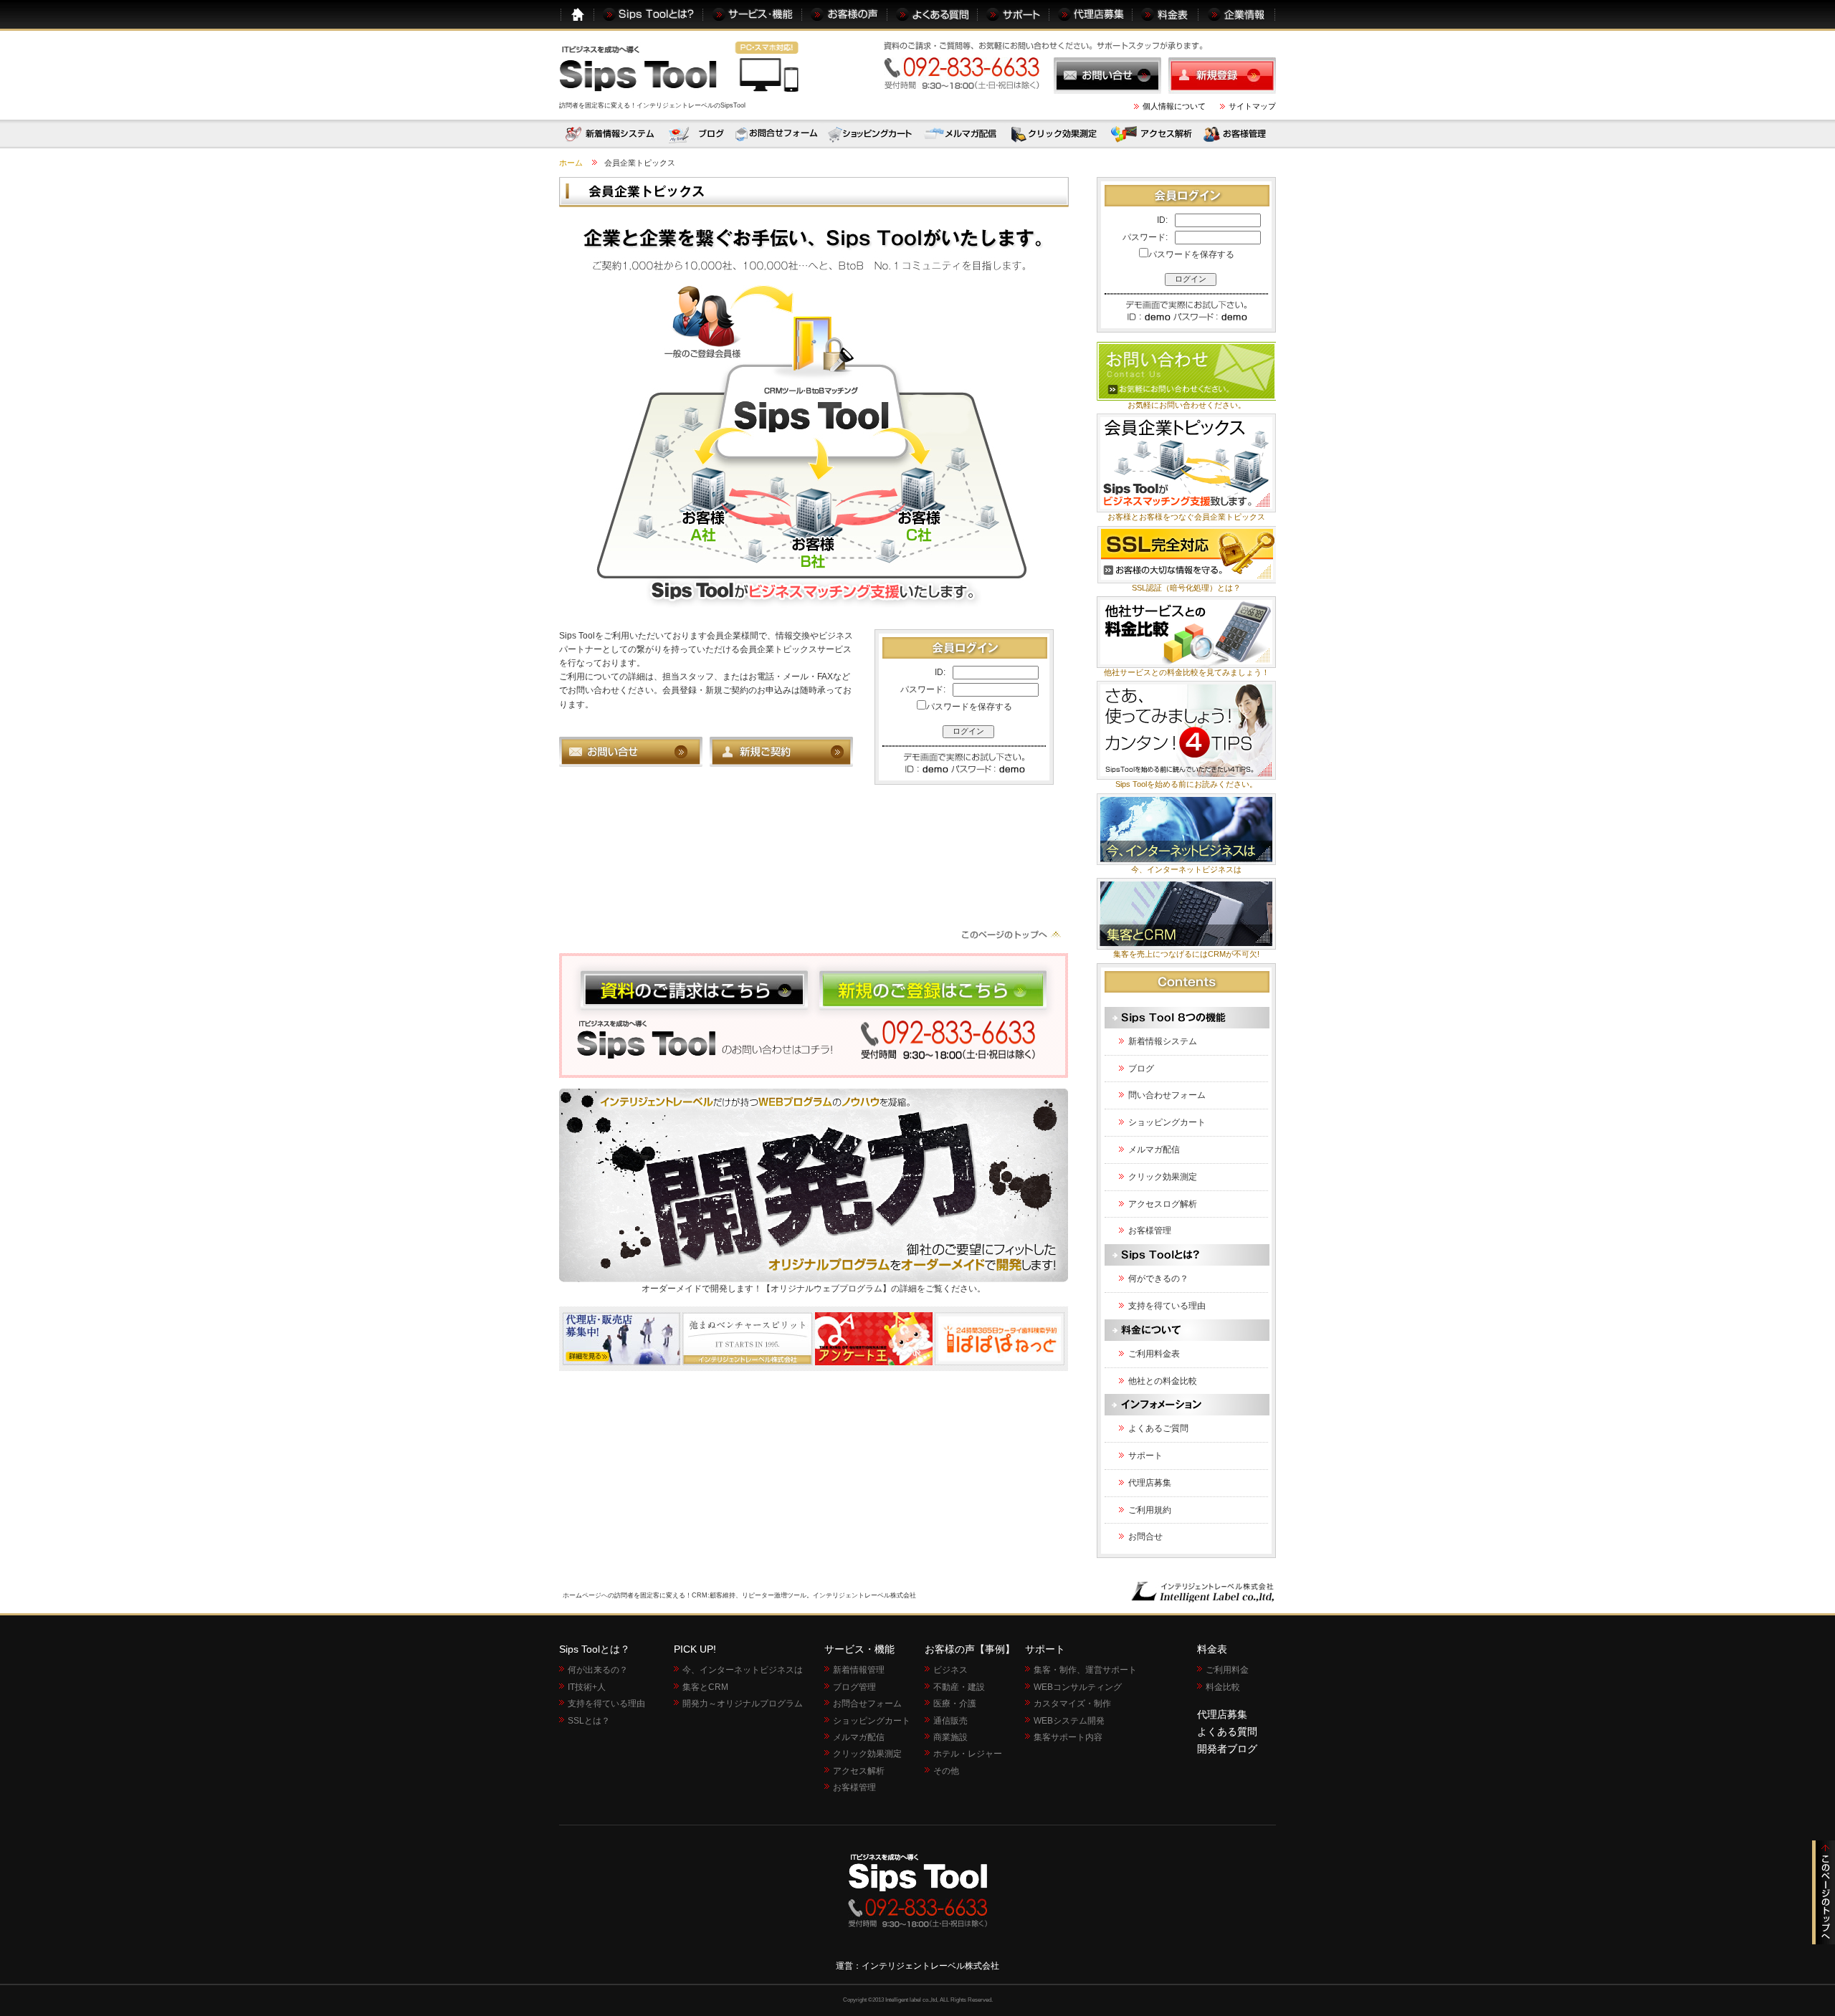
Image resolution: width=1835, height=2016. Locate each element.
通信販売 (950, 1721)
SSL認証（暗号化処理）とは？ (1186, 588)
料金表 (1212, 1649)
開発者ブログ (1227, 1749)
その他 (946, 1771)
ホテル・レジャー (968, 1754)
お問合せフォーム (867, 1704)
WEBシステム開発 (1069, 1721)
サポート (1145, 1456)
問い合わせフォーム (1167, 1095)
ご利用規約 (1150, 1510)
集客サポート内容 (1068, 1737)
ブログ (1141, 1069)
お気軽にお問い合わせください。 (1187, 405)
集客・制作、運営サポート (1085, 1670)
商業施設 (950, 1737)
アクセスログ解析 (1163, 1204)
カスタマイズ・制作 (1072, 1704)
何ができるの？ (1158, 1279)
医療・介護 (955, 1704)
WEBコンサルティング (1078, 1687)
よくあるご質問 (1158, 1428)
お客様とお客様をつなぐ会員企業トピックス (1186, 517)
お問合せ (1145, 1537)
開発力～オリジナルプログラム (743, 1704)
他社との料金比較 (1163, 1381)
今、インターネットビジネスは (1186, 869)
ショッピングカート (1167, 1122)
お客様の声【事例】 (970, 1649)
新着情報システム (1163, 1041)
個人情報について (1174, 106)
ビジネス (950, 1670)
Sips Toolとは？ (595, 1649)
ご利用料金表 (1154, 1354)
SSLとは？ (589, 1721)
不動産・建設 (959, 1687)
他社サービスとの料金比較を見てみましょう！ (1187, 672)
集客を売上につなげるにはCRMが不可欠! (1186, 954)
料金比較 (1223, 1687)
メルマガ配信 (1154, 1150)
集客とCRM (705, 1687)
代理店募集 (1150, 1483)
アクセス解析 (859, 1771)
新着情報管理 (859, 1670)
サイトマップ (1252, 106)
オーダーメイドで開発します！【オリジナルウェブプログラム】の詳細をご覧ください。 (814, 1289)
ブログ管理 (854, 1687)
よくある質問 (1227, 1731)
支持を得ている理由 (1167, 1306)
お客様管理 (1150, 1231)
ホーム (571, 163)
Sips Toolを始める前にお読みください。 (1186, 784)
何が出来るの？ (598, 1670)
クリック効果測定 (1163, 1177)
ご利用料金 (1227, 1670)
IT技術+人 (587, 1687)
